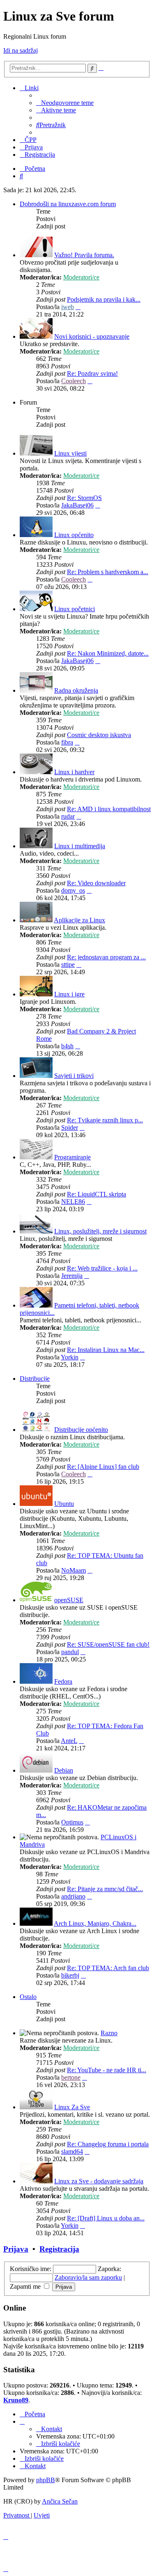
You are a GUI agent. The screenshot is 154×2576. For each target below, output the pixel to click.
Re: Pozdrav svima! (92, 373)
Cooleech (74, 381)
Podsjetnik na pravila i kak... (104, 299)
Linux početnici (75, 609)
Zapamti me (26, 2286)
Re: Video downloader (96, 883)
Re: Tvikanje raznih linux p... (105, 1120)
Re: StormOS (84, 498)
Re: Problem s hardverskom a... (108, 572)
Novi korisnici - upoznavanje (92, 336)
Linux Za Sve (72, 2107)
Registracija (59, 2249)
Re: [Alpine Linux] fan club (103, 1467)
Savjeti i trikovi (74, 1076)
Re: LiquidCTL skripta (97, 1194)
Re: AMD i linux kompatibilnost (109, 809)
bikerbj (70, 1975)
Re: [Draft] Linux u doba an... (106, 2218)
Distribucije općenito (81, 1430)
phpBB (46, 2480)
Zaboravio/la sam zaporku (88, 2277)
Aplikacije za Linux (79, 920)
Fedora (63, 1681)
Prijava (16, 2249)
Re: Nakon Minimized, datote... (108, 653)
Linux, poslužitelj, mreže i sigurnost (100, 1231)
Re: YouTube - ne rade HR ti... (107, 2070)
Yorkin (70, 1357)
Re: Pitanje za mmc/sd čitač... (105, 1889)
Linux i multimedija (80, 846)
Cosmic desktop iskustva (99, 735)
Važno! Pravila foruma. (84, 255)
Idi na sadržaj (21, 50)
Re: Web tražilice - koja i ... (102, 1268)
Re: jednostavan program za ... (106, 957)
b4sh (67, 1046)
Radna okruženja (76, 690)
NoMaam (74, 1570)
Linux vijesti (70, 453)
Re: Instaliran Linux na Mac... (106, 1350)
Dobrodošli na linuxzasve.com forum (68, 204)
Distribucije (35, 1379)
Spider (70, 1127)
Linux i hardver (74, 772)
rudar (68, 816)
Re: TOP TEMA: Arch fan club (108, 1968)
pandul (70, 1652)
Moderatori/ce (81, 277)
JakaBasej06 (77, 505)
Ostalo (28, 1997)
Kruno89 (16, 2400)
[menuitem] (65, 103)
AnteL (69, 1741)
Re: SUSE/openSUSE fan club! (108, 1644)
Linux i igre (69, 994)
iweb (68, 307)
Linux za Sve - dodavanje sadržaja (99, 2181)
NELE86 (73, 1202)
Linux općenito (74, 535)
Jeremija (72, 1276)
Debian (64, 1770)
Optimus (72, 1822)
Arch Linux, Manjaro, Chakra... (95, 1923)
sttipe (68, 965)
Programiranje (72, 1157)
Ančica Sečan (60, 2501)
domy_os (73, 890)
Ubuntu (64, 1504)
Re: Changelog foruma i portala (108, 2144)
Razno (109, 2033)
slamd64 (72, 2151)
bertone (71, 2077)
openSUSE (69, 1600)
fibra (67, 742)
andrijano (73, 1896)
